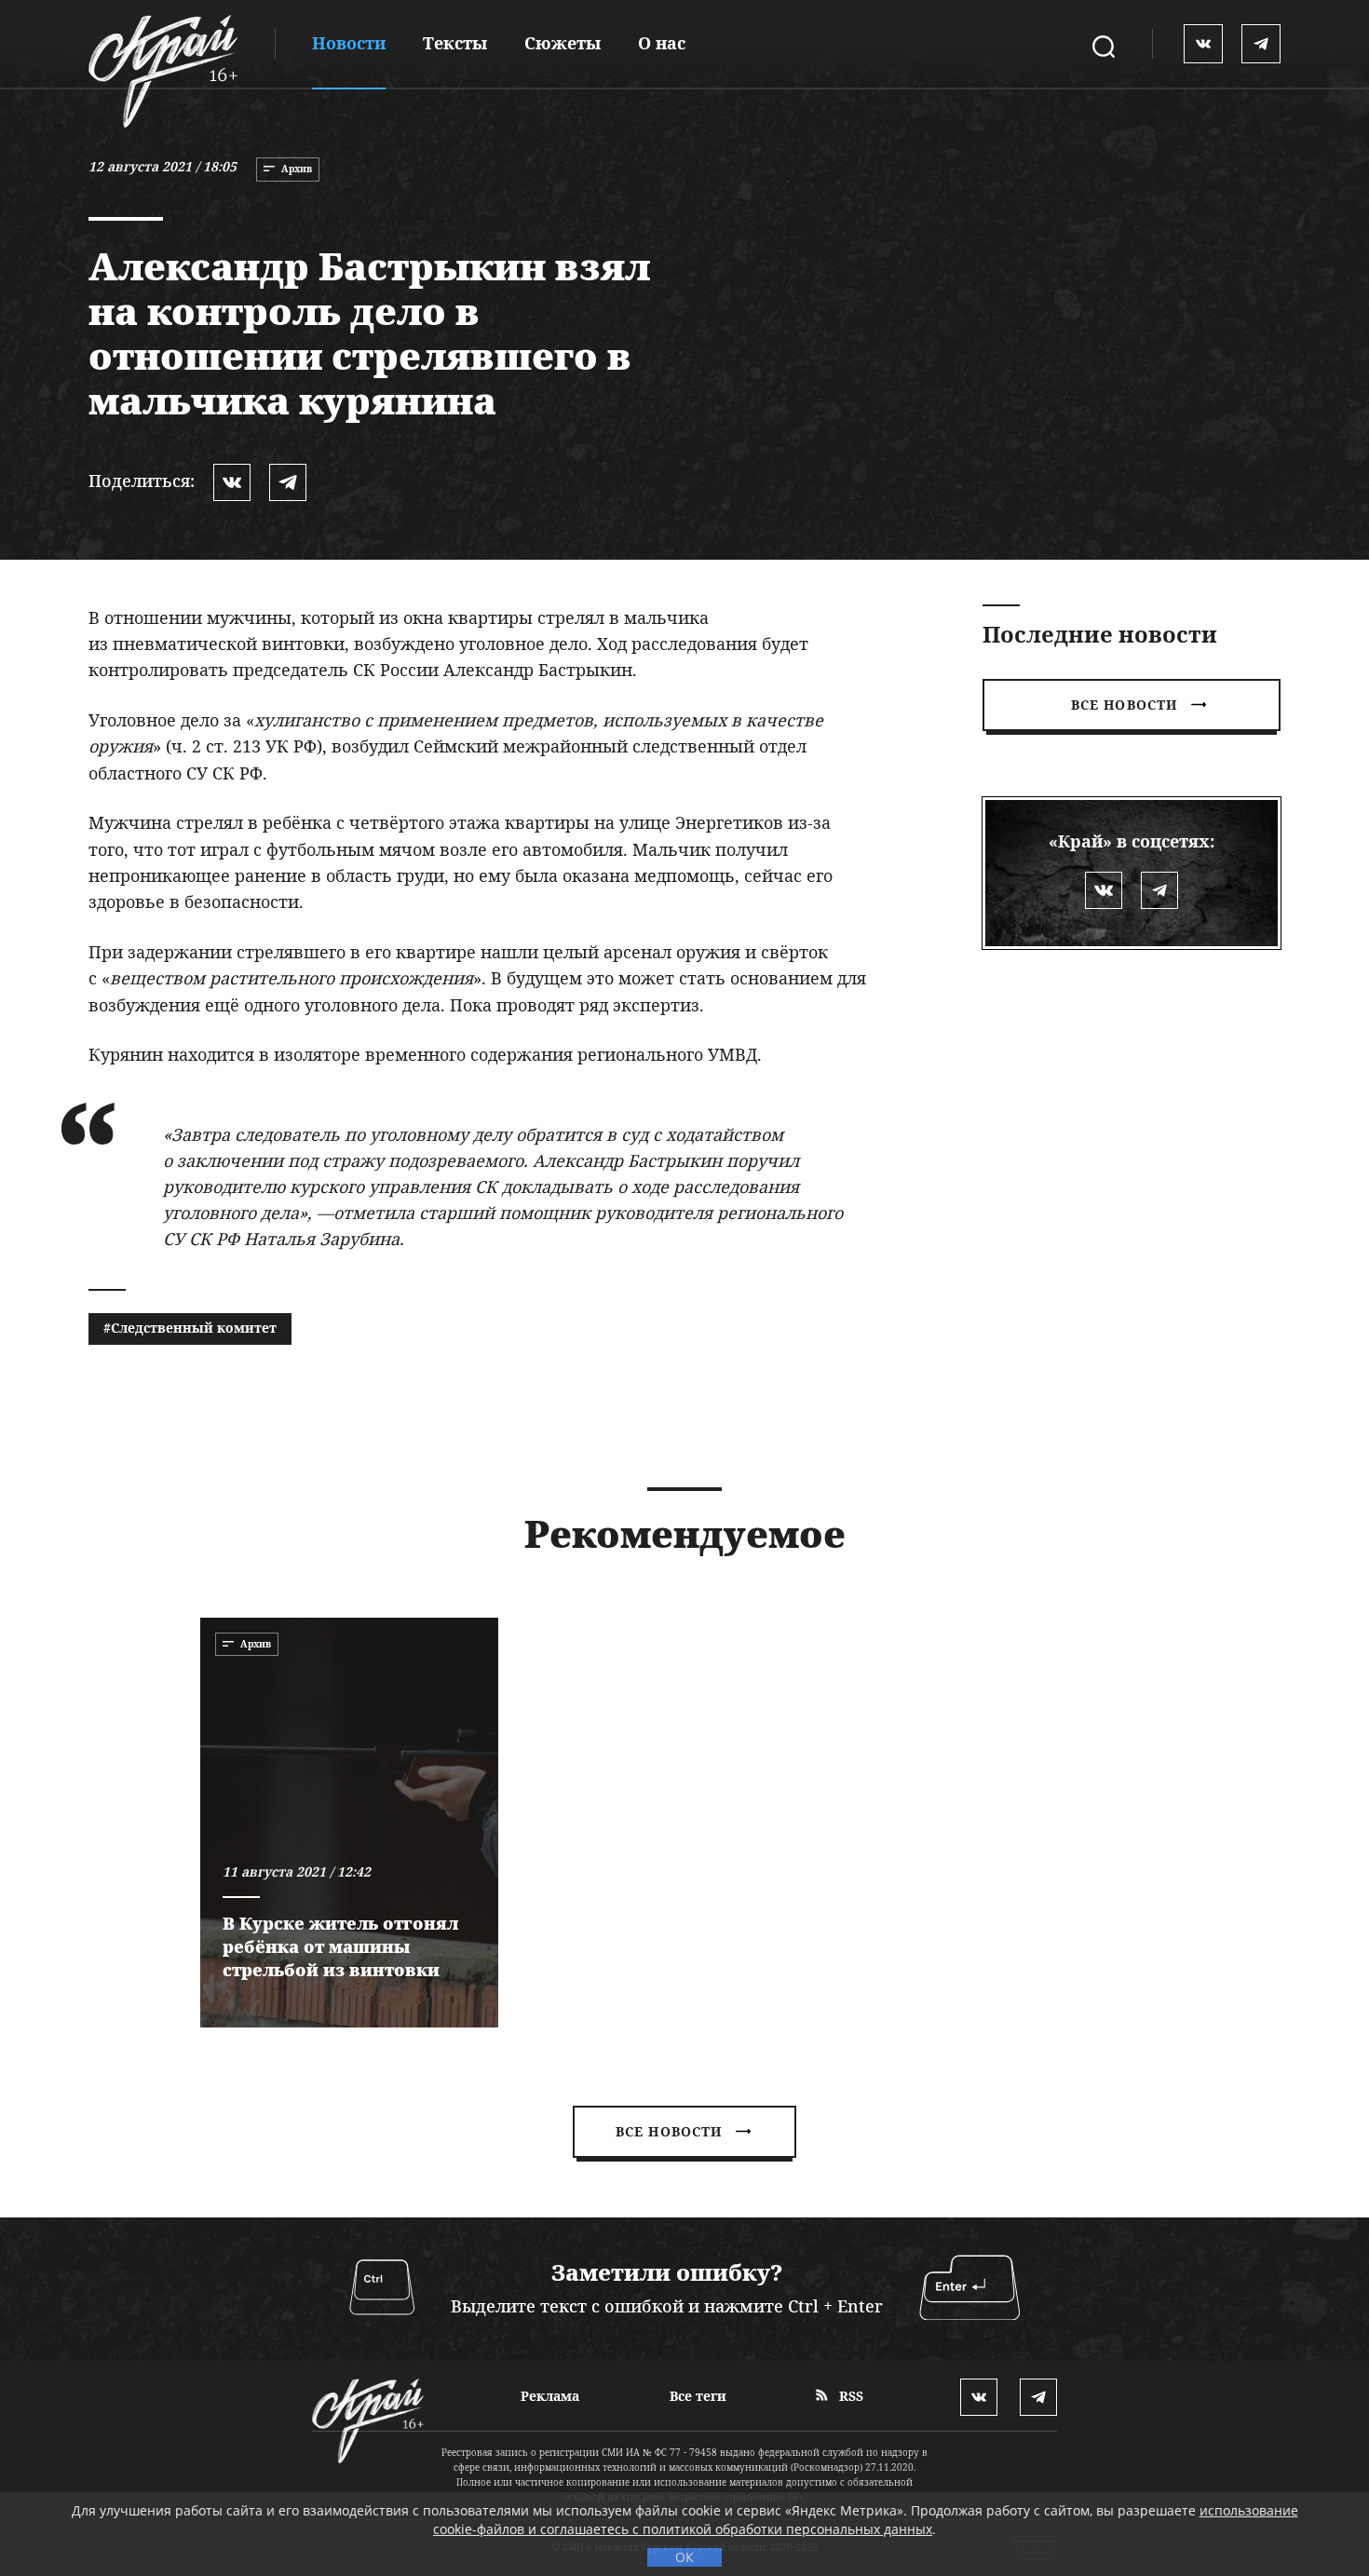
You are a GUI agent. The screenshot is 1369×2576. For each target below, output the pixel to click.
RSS (849, 2396)
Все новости (1124, 705)
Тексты (455, 43)
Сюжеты (563, 43)
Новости (349, 43)
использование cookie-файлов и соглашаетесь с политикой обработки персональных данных (866, 2520)
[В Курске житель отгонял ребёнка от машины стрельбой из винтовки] (349, 1823)
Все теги (698, 2396)
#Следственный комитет (190, 1328)
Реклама (550, 2396)
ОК (684, 2557)
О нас (662, 43)
